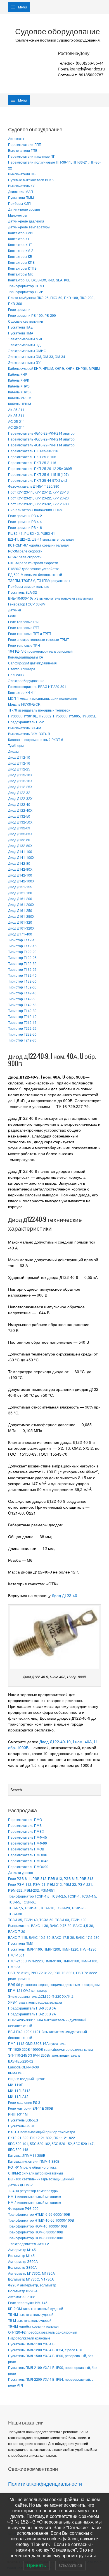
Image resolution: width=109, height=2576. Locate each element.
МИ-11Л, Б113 (19, 2090)
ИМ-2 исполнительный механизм (35, 2202)
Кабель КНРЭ (19, 386)
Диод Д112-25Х (20, 787)
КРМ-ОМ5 (16, 2073)
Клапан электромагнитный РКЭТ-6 (36, 739)
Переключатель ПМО (25, 1819)
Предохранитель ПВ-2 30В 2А (32, 2014)
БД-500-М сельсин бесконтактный (35, 574)
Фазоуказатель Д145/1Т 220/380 (34, 486)
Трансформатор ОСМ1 (26, 286)
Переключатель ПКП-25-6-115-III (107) (38, 474)
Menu (22, 7)
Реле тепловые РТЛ (24, 622)
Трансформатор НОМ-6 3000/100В (36, 2232)
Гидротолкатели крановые (29, 2338)
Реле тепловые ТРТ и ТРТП (30, 633)
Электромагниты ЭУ (24, 362)
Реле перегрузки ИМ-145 (28, 2303)
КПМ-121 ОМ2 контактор (28, 1990)
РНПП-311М (18, 2114)
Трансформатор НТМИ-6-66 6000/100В (39, 2214)
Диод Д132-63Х (20, 834)
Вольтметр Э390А (22, 2267)
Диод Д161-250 (20, 910)
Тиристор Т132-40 (22, 975)
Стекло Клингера (22, 669)
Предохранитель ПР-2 (26, 722)
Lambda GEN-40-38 (23, 2067)
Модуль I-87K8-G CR (24, 704)
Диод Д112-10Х (20, 775)
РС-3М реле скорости (25, 551)
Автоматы (16, 138)
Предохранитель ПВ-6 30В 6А (32, 2008)
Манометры (18, 215)
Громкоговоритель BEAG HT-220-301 (37, 686)
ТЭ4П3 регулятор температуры (33, 2191)
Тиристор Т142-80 (22, 1011)
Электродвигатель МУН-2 (29, 2244)
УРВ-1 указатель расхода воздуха (35, 2002)
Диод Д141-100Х (21, 857)
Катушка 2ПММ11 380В (27, 2155)
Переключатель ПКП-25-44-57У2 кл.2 (38, 480)
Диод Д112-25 (19, 769)
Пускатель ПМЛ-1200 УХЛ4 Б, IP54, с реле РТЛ (45, 2350)
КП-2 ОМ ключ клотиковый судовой (36, 2308)
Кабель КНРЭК (20, 392)
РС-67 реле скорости (25, 557)
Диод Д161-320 (20, 922)
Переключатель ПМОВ (26, 1849)
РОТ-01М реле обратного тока (32, 2167)
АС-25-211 (16, 421)
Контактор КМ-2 (21, 250)
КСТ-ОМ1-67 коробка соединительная (38, 545)
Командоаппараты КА (26, 657)
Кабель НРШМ (20, 404)
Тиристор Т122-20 (22, 952)
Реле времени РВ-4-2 (25, 516)
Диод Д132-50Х (20, 822)
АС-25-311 (16, 427)
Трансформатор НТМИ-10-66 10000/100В (41, 2220)
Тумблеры (16, 745)
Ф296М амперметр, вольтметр (32, 2285)
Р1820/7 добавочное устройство (34, 569)
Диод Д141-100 (20, 851)
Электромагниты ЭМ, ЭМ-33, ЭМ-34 (37, 356)
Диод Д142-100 (20, 875)
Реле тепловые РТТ (24, 628)
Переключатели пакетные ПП (32, 156)
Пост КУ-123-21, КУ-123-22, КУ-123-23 (38, 498)
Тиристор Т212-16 (22, 1022)
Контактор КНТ (20, 245)
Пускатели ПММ (21, 197)
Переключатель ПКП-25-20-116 (33, 451)
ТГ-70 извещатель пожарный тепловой (39, 710)
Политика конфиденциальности (45, 2484)
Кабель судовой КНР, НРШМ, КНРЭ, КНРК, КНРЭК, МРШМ (54, 368)
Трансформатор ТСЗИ (26, 292)
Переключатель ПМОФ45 (28, 1861)
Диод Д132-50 (19, 816)
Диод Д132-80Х (20, 846)
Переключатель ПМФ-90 (28, 1843)
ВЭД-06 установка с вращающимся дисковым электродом (54, 1984)
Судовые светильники (26, 321)
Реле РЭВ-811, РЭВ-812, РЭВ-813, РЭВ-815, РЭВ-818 (51, 1878)
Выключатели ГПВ (23, 150)
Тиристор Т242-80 (22, 1040)
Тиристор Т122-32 (22, 963)
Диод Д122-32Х (20, 798)
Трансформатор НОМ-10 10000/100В (38, 2226)
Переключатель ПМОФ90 (28, 1867)
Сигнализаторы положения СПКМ (35, 510)
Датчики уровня (21, 1872)
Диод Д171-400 (20, 934)
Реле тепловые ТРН (24, 645)
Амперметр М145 (22, 2250)
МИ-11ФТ (15, 2085)
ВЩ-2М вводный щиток (26, 2079)
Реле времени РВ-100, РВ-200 (32, 315)
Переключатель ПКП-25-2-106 (32, 457)
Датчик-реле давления (26, 221)
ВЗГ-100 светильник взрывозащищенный (41, 2179)
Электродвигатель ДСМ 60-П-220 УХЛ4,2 (41, 1996)
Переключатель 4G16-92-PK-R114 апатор (41, 445)
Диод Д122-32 (19, 792)
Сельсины (16, 675)
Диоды (13, 751)
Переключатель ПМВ (25, 1825)
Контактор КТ (19, 239)
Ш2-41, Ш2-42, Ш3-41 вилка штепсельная (41, 539)
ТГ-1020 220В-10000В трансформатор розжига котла (51, 2049)
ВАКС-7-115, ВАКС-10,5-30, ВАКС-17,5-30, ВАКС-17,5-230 (54, 1937)
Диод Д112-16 (19, 763)
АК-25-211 (16, 410)
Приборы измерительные (29, 586)
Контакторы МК (20, 274)
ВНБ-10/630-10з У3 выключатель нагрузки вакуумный (50, 598)
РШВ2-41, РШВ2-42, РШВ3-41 (32, 533)
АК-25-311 (16, 415)
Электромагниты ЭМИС (27, 351)
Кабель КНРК (19, 380)
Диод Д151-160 (20, 893)
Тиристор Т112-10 (22, 940)
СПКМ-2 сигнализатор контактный (35, 2173)
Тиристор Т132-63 (22, 987)
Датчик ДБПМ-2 (20, 2185)
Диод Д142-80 (19, 863)
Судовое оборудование (58, 31)
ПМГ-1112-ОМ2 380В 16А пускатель (37, 2043)
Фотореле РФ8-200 (23, 2208)
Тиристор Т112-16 (22, 946)
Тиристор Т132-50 (22, 981)
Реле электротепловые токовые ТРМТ (38, 639)
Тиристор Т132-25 (22, 969)
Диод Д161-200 (20, 899)
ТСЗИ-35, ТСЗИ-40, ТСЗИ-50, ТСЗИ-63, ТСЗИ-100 (47, 1920)
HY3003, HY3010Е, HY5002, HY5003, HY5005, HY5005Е (52, 716)
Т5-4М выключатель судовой (31, 2314)
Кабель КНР (18, 374)
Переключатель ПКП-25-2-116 (32, 463)
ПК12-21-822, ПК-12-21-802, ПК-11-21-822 (42, 2138)
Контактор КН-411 (22, 692)
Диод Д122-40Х (20, 810)
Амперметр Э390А (23, 2261)
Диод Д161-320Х (21, 928)
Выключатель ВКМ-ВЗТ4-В (29, 734)
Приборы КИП (19, 203)
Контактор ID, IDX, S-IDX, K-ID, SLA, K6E (39, 280)
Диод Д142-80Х (20, 869)
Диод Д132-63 (19, 828)
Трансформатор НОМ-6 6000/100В (36, 2238)
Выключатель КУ (21, 186)
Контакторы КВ (20, 256)
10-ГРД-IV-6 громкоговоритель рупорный (40, 651)
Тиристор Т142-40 (22, 993)
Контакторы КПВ (21, 262)
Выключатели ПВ (22, 174)
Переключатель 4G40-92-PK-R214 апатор (41, 433)
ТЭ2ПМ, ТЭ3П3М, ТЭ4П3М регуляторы (39, 580)
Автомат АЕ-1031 (22, 2297)
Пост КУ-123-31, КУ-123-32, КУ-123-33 (38, 504)
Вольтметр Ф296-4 (23, 2291)
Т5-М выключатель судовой (30, 2320)
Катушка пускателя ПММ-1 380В (34, 2161)
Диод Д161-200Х (21, 904)
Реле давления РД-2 (24, 2102)
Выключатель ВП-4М (25, 728)
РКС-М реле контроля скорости (33, 563)
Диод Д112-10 (19, 757)
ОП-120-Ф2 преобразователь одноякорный (43, 2332)
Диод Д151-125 (20, 887)
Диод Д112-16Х (20, 781)
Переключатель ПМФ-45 (28, 1837)
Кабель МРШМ (20, 398)
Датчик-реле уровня (24, 209)
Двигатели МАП (21, 191)
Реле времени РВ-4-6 (25, 527)
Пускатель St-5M (21, 2126)
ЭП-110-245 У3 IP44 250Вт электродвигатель (44, 2055)
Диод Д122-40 (19, 804)
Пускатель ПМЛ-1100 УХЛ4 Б (31, 2344)
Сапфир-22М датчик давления (32, 663)
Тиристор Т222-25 (22, 1028)
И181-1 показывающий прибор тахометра (42, 2132)
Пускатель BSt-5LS (23, 2120)
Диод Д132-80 (19, 840)
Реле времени (19, 309)
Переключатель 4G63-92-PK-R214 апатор (41, 439)
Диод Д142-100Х (21, 881)
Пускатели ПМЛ (21, 1943)
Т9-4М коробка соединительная (33, 2326)
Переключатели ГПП (25, 144)
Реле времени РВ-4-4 (25, 521)
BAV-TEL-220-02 (21, 2061)
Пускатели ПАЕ (20, 327)
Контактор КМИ (20, 233)
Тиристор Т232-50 (22, 1034)
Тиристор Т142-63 (22, 1005)
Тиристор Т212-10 (22, 1016)
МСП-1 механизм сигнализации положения (43, 698)
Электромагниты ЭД (24, 345)
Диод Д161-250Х (21, 916)
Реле (12, 616)
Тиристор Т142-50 (22, 999)
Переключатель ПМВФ (26, 1831)
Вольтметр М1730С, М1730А (31, 2279)
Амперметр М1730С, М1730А (31, 2273)
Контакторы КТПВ (22, 268)
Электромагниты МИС (26, 339)
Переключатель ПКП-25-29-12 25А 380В (40, 468)
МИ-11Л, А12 (18, 2096)
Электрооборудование (26, 681)
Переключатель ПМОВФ (27, 1855)
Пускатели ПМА (21, 333)
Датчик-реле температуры (29, 227)
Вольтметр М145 (21, 2255)
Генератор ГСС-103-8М (27, 604)
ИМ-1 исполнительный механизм (35, 2197)
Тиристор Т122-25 (22, 957)
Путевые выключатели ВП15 (31, 180)
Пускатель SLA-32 (22, 592)
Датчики (15, 610)
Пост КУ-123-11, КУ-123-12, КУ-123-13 (38, 492)
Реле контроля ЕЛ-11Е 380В (31, 2108)
